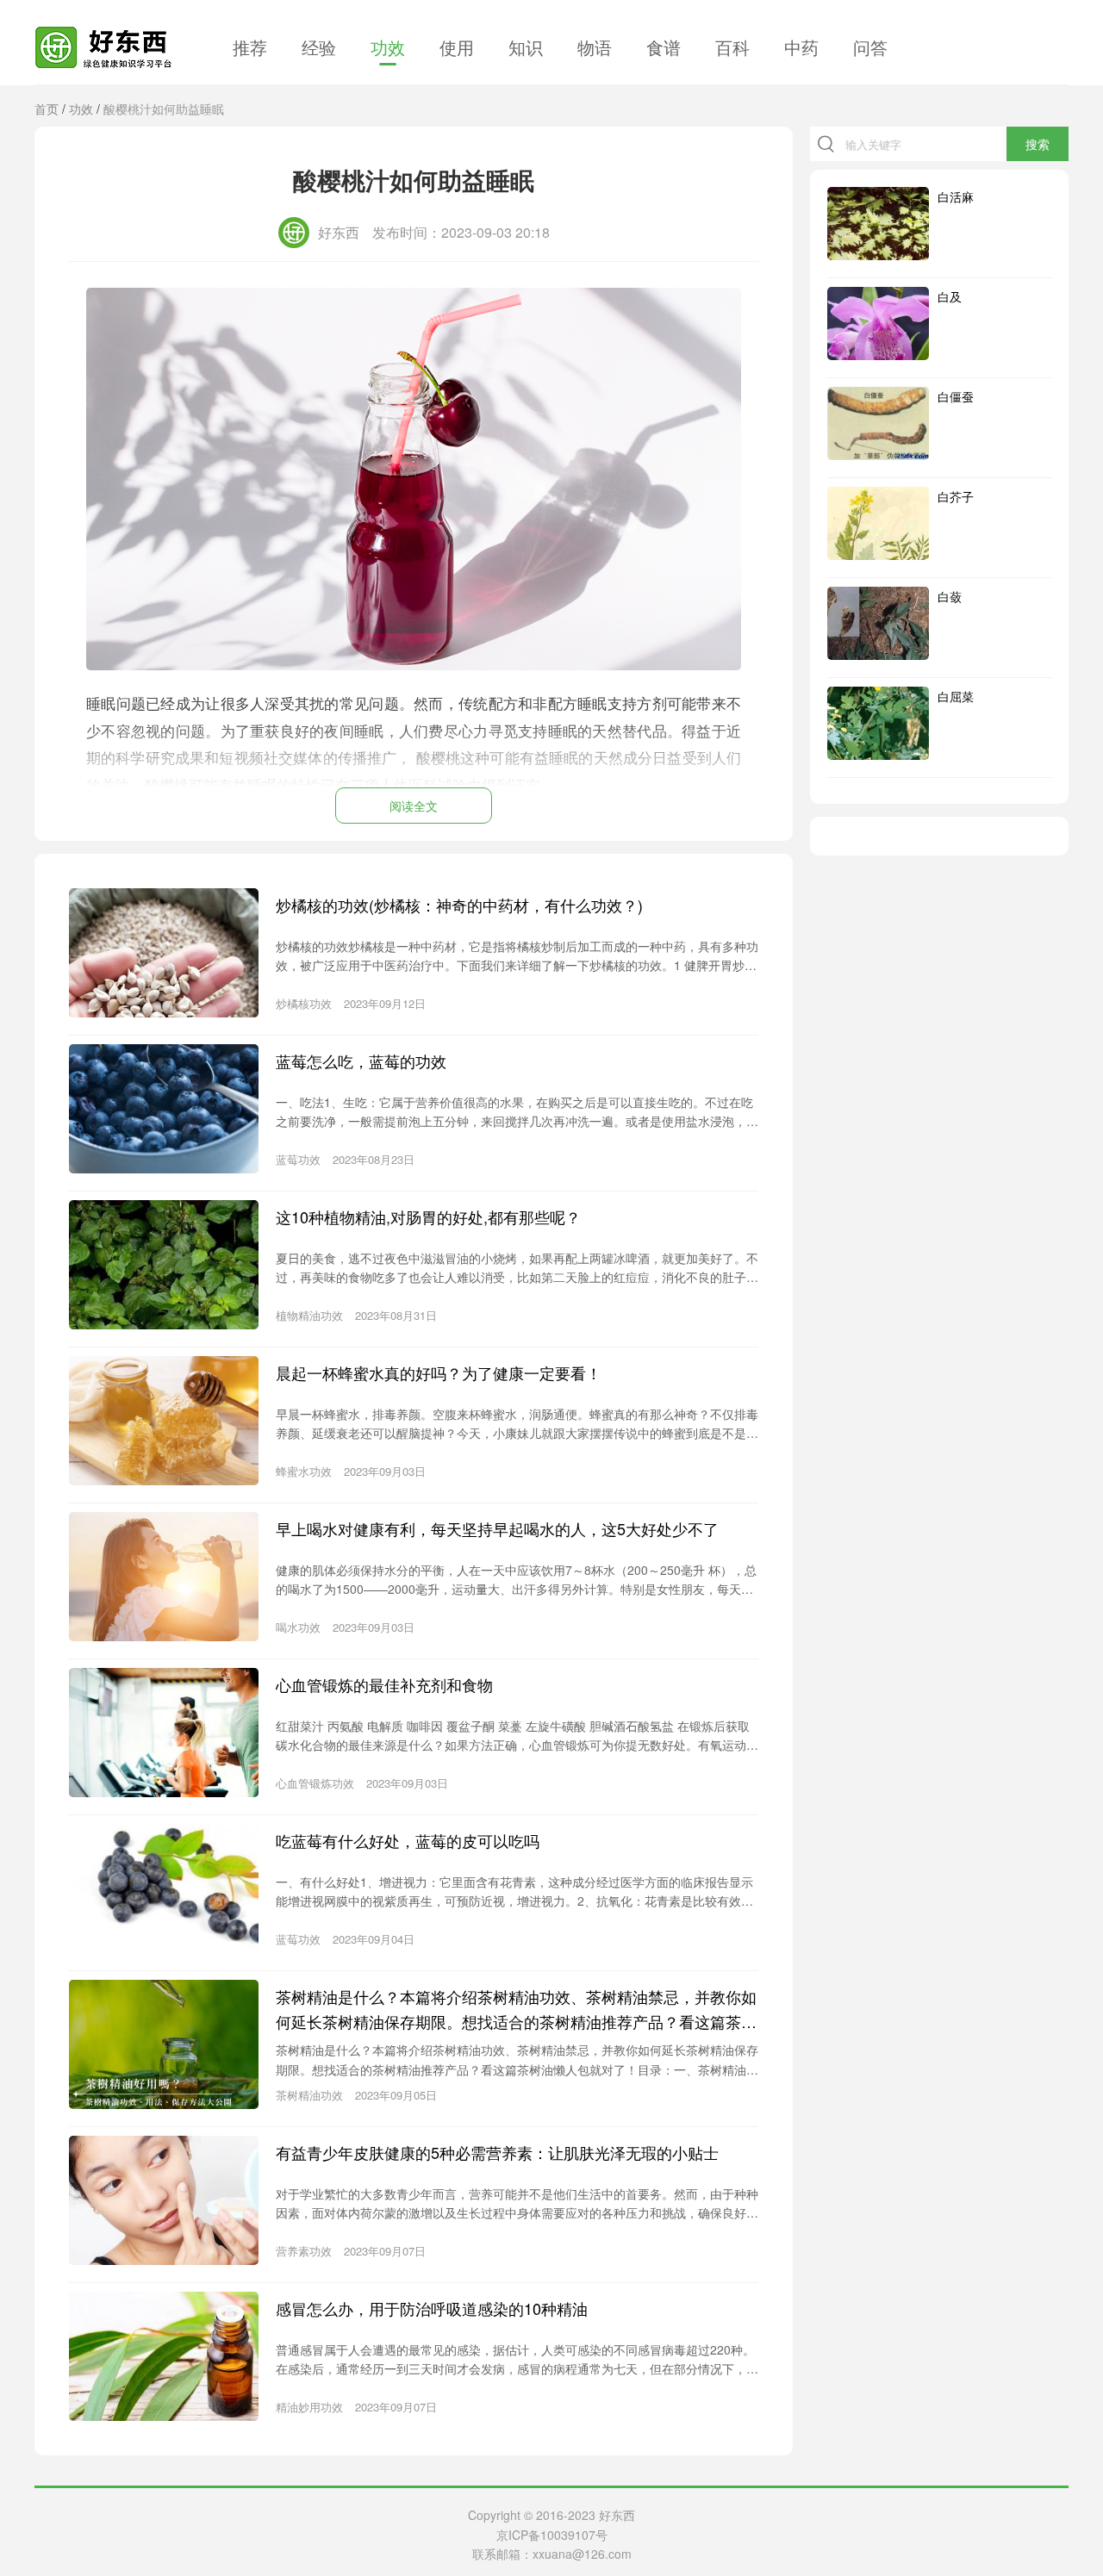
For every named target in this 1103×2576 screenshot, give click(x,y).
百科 (732, 47)
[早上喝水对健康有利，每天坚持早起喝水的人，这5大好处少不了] (164, 1577)
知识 (526, 47)
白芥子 (956, 496)
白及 (950, 296)
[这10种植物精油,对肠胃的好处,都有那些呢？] (164, 1265)
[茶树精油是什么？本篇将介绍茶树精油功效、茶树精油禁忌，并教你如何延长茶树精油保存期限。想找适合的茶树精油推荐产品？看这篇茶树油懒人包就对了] (164, 2044)
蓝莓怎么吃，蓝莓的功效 (361, 1061)
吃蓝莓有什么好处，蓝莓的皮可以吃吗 (408, 1840)
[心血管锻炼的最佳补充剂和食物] (164, 1733)
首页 (47, 109)
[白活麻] (878, 224)
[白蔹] (878, 623)
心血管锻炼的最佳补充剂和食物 (384, 1684)
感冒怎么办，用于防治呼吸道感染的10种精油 (432, 2308)
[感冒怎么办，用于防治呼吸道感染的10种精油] (164, 2356)
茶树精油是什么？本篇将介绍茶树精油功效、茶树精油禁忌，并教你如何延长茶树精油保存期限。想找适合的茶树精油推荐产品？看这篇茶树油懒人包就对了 (516, 2010)
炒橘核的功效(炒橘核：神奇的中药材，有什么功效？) (459, 905)
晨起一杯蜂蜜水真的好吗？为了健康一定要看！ (439, 1372)
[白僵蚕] (878, 423)
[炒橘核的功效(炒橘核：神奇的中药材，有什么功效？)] (164, 953)
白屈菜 (956, 696)
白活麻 (956, 196)
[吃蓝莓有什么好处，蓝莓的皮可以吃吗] (164, 1888)
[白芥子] (878, 523)
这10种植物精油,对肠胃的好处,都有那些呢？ (428, 1216)
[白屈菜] (878, 723)
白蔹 (950, 596)
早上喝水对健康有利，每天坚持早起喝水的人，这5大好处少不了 (497, 1528)
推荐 (250, 47)
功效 (388, 47)
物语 (595, 47)
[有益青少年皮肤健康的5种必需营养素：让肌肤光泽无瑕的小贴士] (164, 2200)
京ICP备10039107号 (552, 2535)
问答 (870, 47)
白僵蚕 (956, 396)
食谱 (664, 47)
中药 (801, 47)
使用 (457, 47)
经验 (319, 47)
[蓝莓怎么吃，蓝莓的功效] (164, 1109)
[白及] (878, 324)
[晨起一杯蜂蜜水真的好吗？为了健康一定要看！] (164, 1421)
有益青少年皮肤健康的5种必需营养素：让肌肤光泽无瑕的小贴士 (497, 2152)
